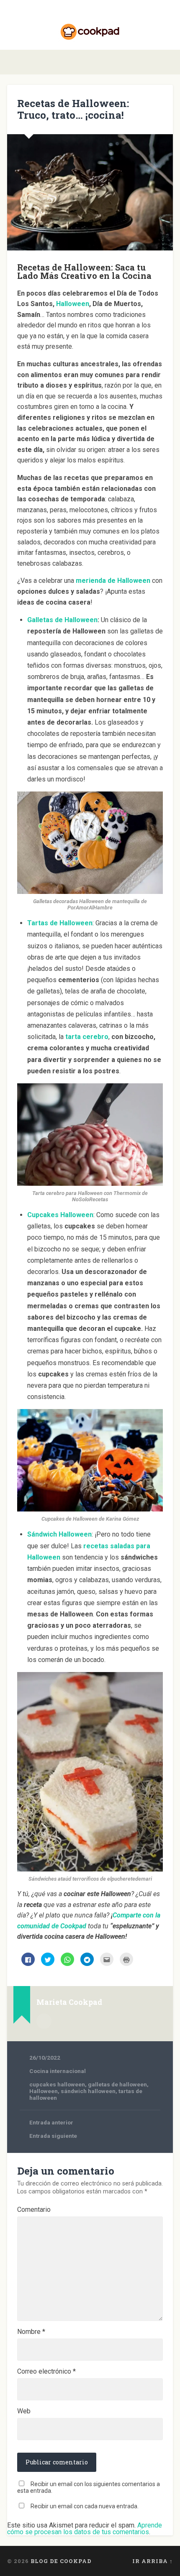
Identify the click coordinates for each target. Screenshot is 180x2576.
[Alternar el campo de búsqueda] (166, 62)
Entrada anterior (51, 2122)
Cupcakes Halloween (60, 1215)
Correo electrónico (46, 2372)
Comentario (34, 2210)
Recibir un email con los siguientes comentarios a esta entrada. (89, 2487)
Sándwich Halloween (59, 1534)
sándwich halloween (88, 2091)
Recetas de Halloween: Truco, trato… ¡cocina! (73, 109)
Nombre (31, 2332)
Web (24, 2411)
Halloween (44, 2091)
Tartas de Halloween (60, 923)
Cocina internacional (58, 2071)
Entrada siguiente (53, 2136)
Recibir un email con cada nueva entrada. (85, 2506)
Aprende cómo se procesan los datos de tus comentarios (85, 2529)
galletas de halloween (117, 2084)
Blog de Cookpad (61, 2561)
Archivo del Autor (44, 2021)
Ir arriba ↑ (153, 2561)
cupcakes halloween (57, 2084)
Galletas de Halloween (62, 620)
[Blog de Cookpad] (90, 25)
